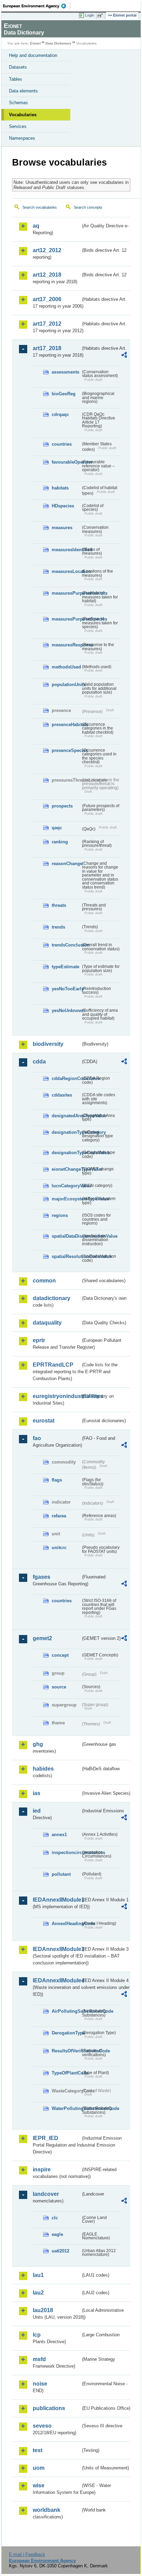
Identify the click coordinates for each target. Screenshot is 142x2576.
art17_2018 (47, 348)
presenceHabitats (66, 725)
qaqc (57, 828)
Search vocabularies (40, 207)
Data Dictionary (58, 43)
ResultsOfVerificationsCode (66, 2051)
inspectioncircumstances (66, 1852)
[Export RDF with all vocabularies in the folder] (124, 356)
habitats (60, 488)
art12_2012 (47, 250)
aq (36, 226)
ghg (38, 1744)
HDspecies (63, 506)
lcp (37, 2335)
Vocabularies (23, 115)
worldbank (47, 2510)
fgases (42, 1577)
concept (60, 1655)
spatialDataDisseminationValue (66, 1236)
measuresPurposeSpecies (66, 619)
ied (37, 1811)
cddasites (62, 1095)
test (38, 2450)
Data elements (23, 91)
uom (39, 2468)
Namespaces (22, 138)
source (59, 1687)
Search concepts (88, 207)
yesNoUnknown (66, 1010)
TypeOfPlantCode (66, 2073)
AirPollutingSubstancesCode (66, 2011)
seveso (42, 2426)
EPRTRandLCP (53, 1365)
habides (43, 1769)
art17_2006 (47, 299)
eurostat (44, 1421)
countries (62, 444)
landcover (46, 2194)
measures (62, 528)
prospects (62, 806)
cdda (39, 1062)
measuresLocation (66, 571)
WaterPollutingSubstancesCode (66, 2108)
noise (40, 2384)
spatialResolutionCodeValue (66, 1256)
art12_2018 (47, 275)
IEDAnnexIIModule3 (57, 1949)
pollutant (61, 1874)
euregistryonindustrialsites (57, 1396)
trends (58, 927)
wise (39, 2485)
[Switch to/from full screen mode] (101, 16)
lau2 (38, 2293)
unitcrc (59, 1548)
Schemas (18, 103)
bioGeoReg (64, 394)
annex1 (59, 1835)
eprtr (39, 1340)
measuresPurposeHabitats (66, 593)
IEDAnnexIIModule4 (57, 1980)
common (44, 1281)
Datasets (18, 67)
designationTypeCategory (66, 1132)
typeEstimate (65, 967)
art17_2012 (47, 324)
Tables (16, 79)
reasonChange (66, 864)
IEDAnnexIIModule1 (57, 1900)
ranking (60, 842)
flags (57, 1480)
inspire (42, 2169)
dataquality (47, 1323)
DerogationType (66, 2033)
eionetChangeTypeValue (66, 1169)
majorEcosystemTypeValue (66, 1199)
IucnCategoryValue (66, 1186)
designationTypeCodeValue (66, 1153)
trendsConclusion (66, 945)
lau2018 (43, 2310)
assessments (65, 372)
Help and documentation (33, 55)
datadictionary (52, 1298)
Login (90, 15)
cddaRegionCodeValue (66, 1078)
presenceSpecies (66, 750)
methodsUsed (66, 667)
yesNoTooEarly (66, 989)
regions (60, 1215)
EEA (37, 6)
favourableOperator (66, 462)
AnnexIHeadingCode (66, 1924)
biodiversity (48, 1044)
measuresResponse (66, 645)
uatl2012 (60, 2251)
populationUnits (66, 685)
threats (59, 905)
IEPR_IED (45, 2138)
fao (37, 1438)
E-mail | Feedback (27, 2554)
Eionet (35, 43)
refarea (59, 1516)
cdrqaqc (60, 414)
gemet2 (42, 1638)
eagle (57, 2234)
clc (55, 2218)
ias (37, 1793)
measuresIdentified (66, 550)
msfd (39, 2359)
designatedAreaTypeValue (66, 1116)
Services (18, 126)
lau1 (38, 2275)
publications (49, 2408)
